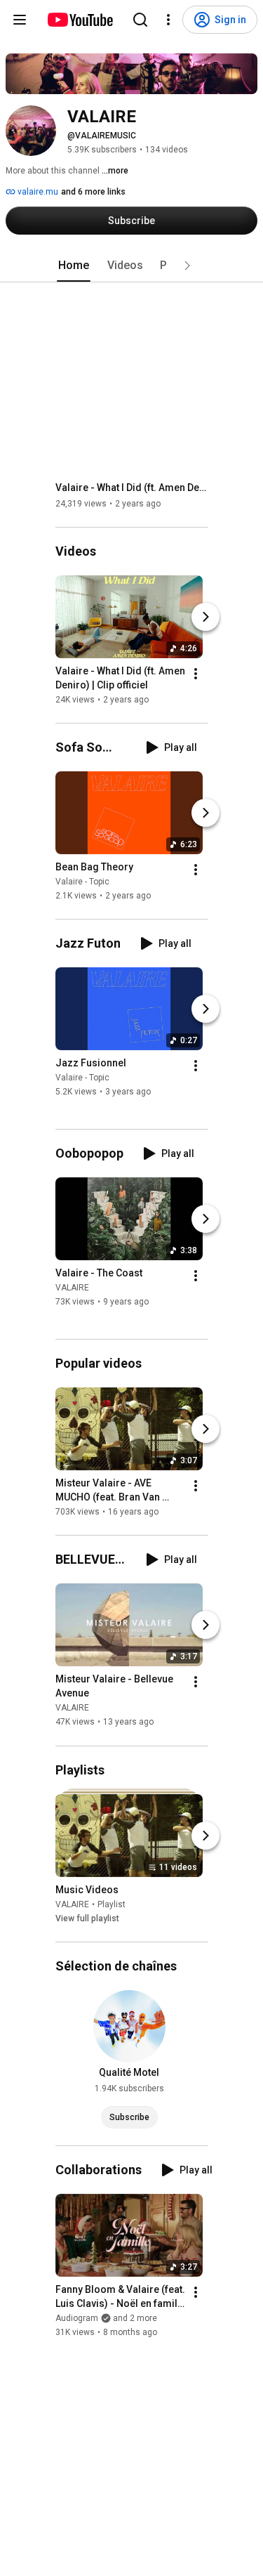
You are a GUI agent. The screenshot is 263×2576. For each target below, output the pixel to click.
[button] (187, 266)
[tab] (74, 266)
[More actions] (196, 674)
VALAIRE (72, 1288)
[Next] (205, 617)
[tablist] (132, 266)
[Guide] (20, 20)
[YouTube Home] (80, 20)
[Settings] (168, 20)
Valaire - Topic (82, 882)
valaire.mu (37, 192)
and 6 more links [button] (93, 192)
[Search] (140, 20)
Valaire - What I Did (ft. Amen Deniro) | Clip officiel (132, 488)
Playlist (112, 1904)
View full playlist (87, 1918)
